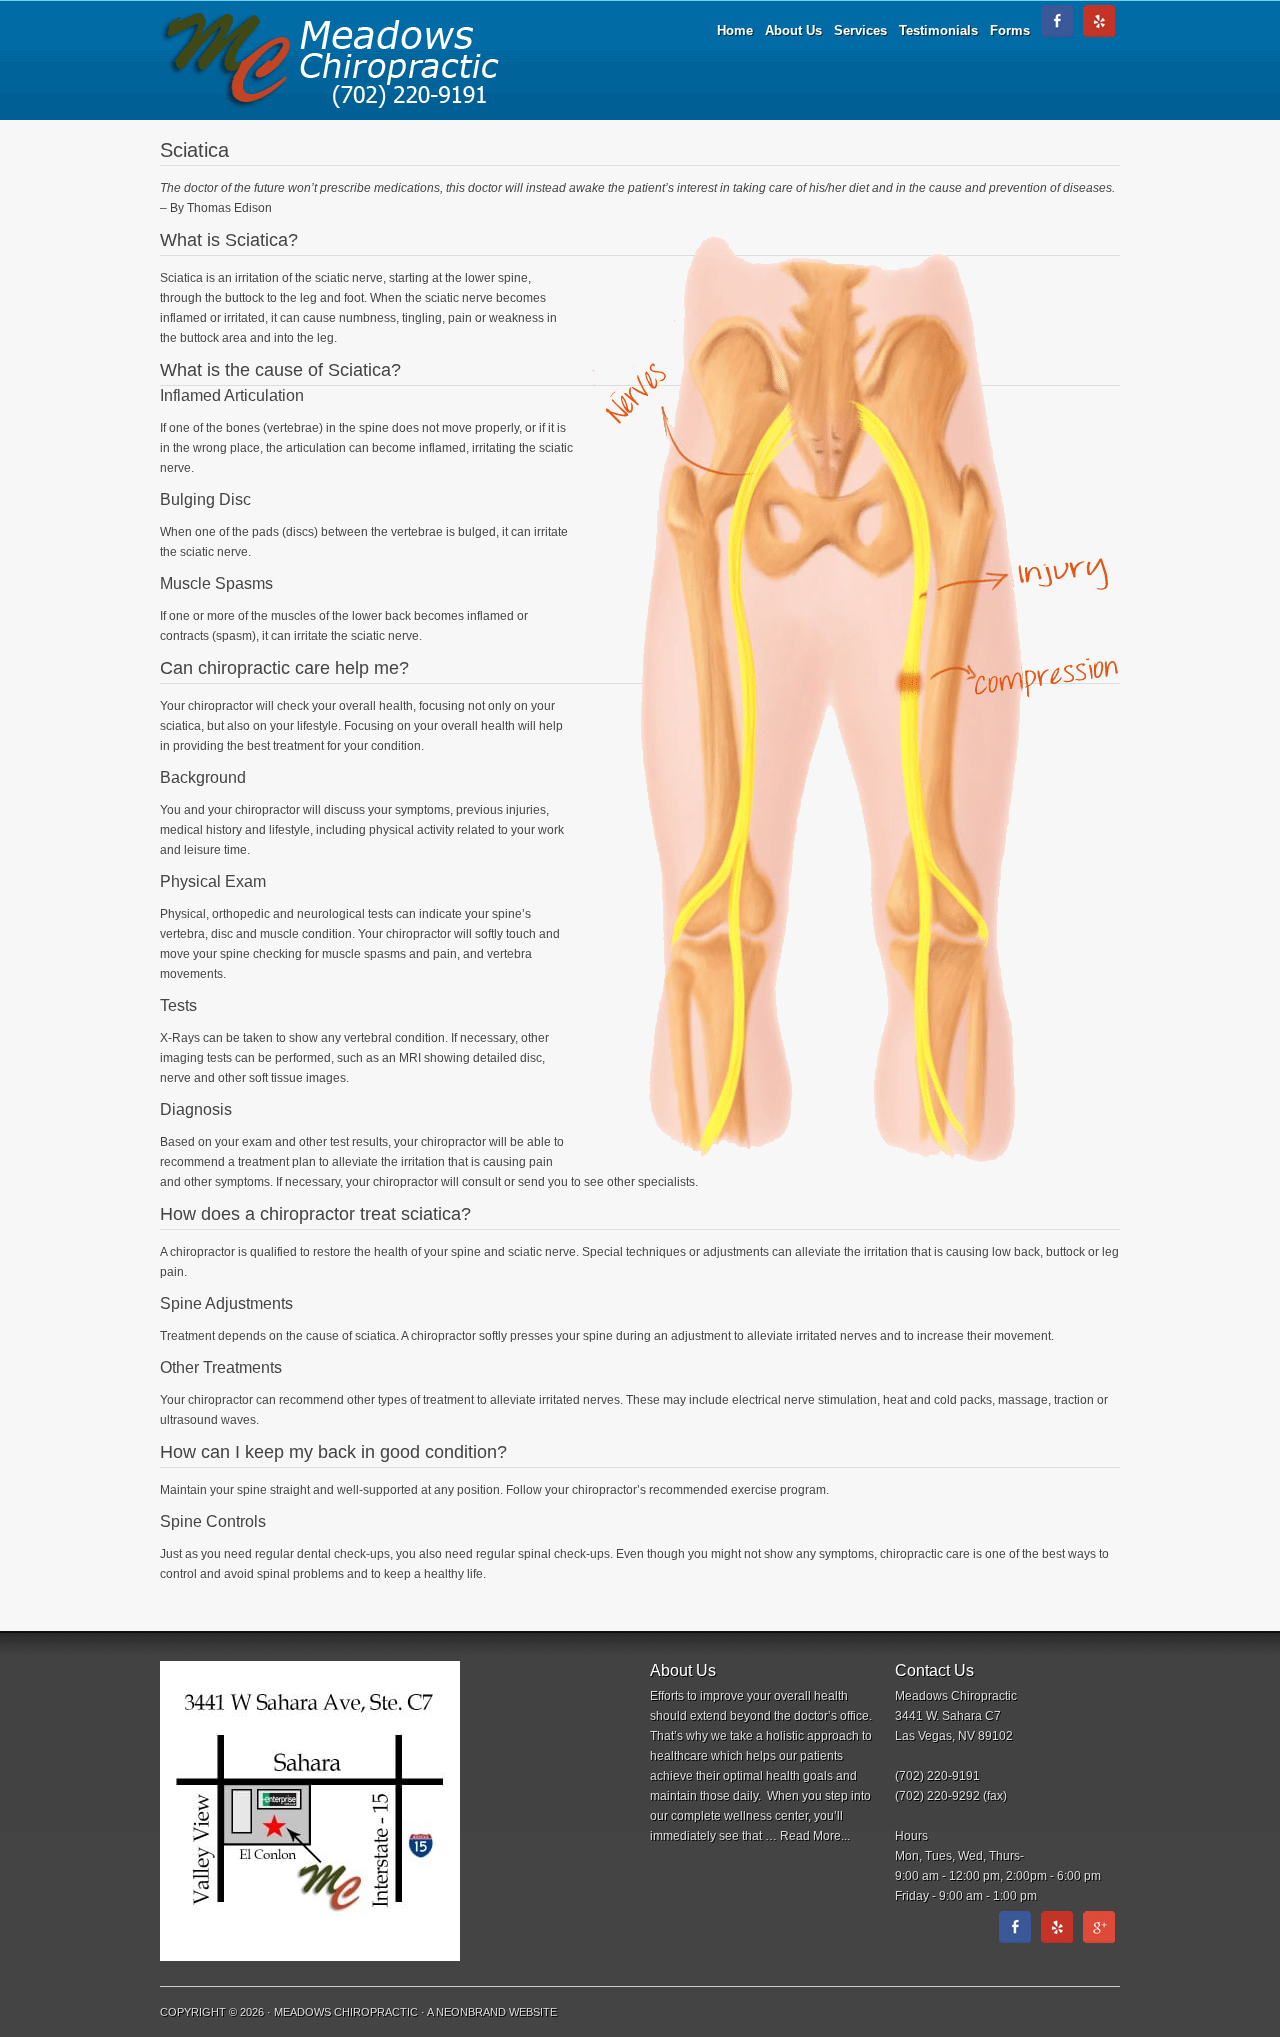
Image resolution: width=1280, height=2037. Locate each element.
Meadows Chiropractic (330, 60)
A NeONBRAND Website (492, 2012)
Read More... (815, 1836)
